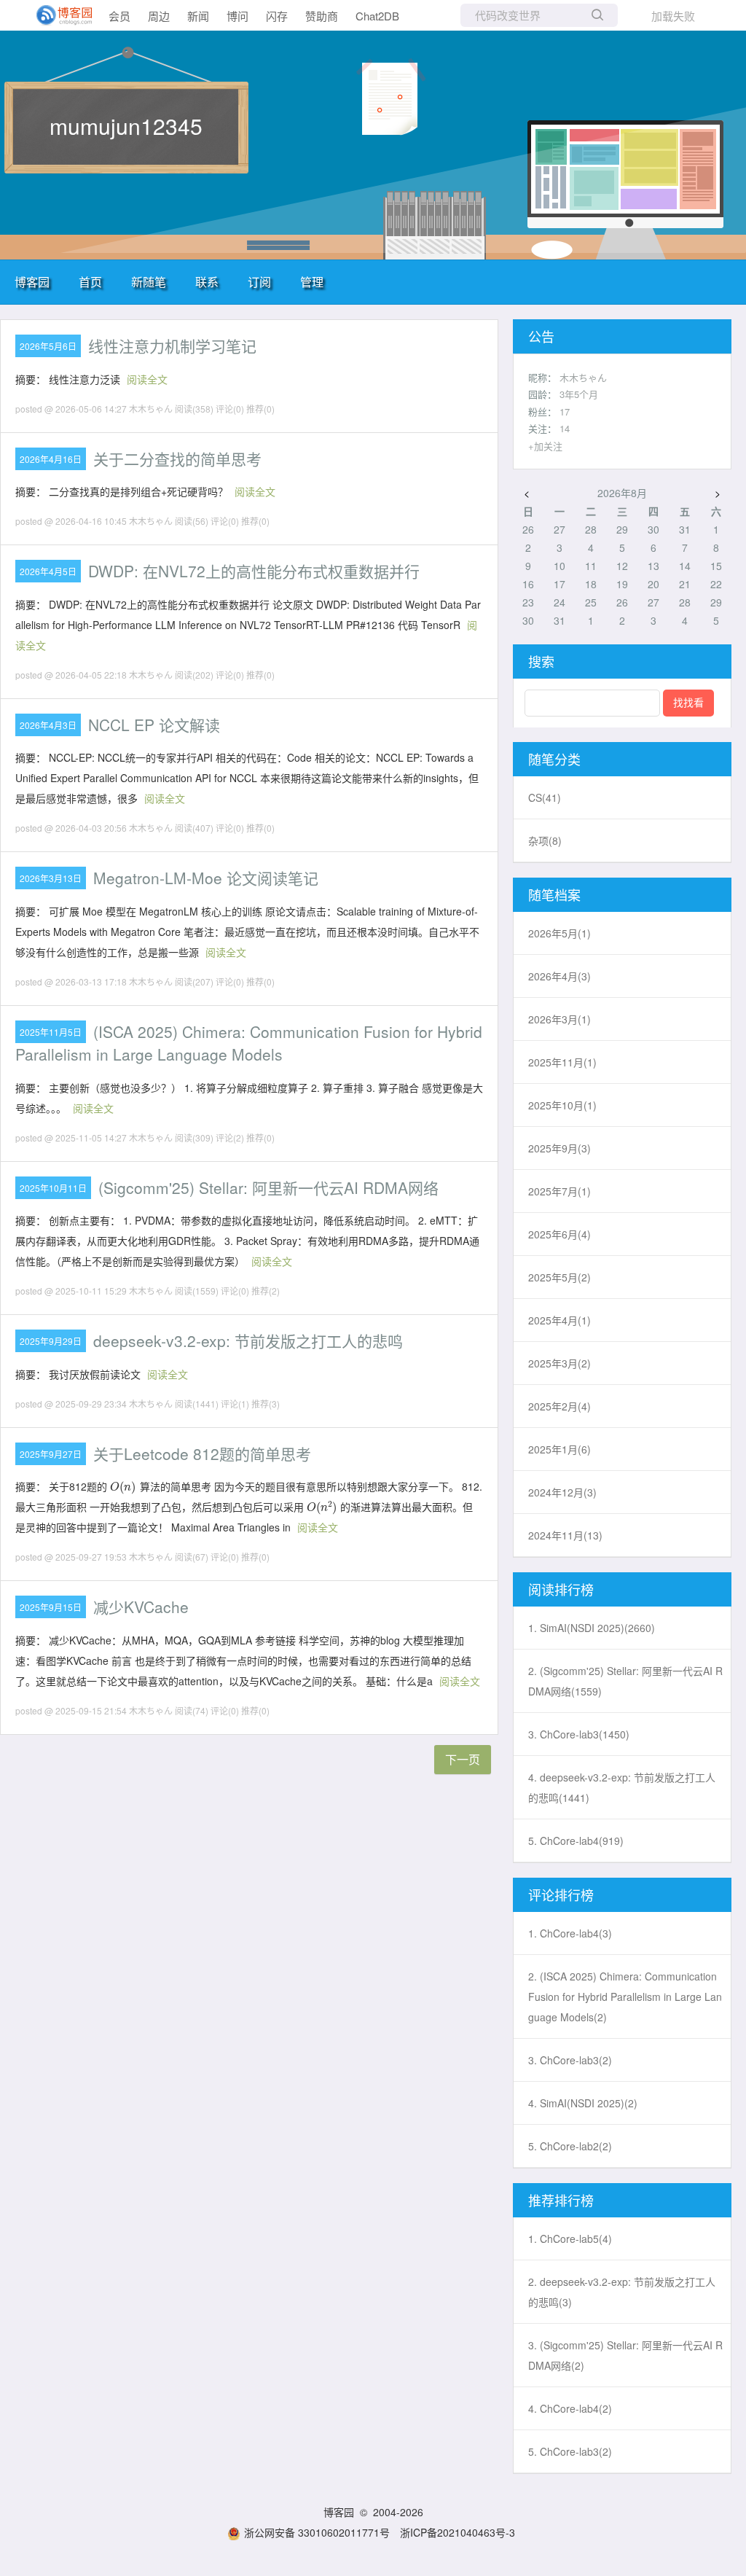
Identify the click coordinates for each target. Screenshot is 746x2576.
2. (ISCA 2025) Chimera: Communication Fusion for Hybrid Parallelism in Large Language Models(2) (625, 1997)
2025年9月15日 (51, 1607)
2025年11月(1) (562, 1062)
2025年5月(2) (559, 1277)
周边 (159, 16)
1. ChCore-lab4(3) (570, 1933)
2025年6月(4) (559, 1234)
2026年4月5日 (48, 571)
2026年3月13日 (51, 878)
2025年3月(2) (559, 1363)
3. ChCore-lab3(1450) (579, 1734)
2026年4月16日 (51, 459)
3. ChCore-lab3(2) (570, 2060)
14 (565, 428)
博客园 (32, 282)
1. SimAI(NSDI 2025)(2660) (592, 1628)
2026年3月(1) (559, 1019)
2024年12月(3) (562, 1492)
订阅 (259, 282)
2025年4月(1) (559, 1320)
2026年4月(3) (559, 976)
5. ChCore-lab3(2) (570, 2451)
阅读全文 (147, 379)
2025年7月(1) (559, 1191)
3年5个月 (579, 394)
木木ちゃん (583, 377)
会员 (119, 16)
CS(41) (545, 797)
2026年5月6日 (48, 346)
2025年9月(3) (559, 1148)
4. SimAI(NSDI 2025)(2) (583, 2103)
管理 (312, 282)
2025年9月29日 (51, 1341)
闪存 (277, 16)
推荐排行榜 (561, 2200)
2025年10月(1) (562, 1105)
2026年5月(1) (559, 933)
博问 (237, 16)
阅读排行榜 (561, 1589)
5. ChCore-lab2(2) (570, 2146)
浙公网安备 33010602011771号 (317, 2532)
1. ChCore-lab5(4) (570, 2239)
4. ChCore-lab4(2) (570, 2408)
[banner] (58, 15)
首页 (90, 282)
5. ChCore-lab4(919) (576, 1841)
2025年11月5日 (51, 1032)
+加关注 (545, 446)
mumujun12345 (126, 126)
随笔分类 (554, 759)
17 (565, 411)
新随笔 (149, 282)
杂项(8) (545, 840)
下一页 (463, 1759)
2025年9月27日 (51, 1454)
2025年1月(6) (559, 1449)
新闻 (198, 16)
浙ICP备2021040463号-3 (458, 2532)
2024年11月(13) (565, 1535)
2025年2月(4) (559, 1406)
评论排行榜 (561, 1894)
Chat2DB (377, 16)
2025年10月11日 (53, 1188)
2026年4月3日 (48, 725)
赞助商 (322, 16)
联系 (207, 282)
